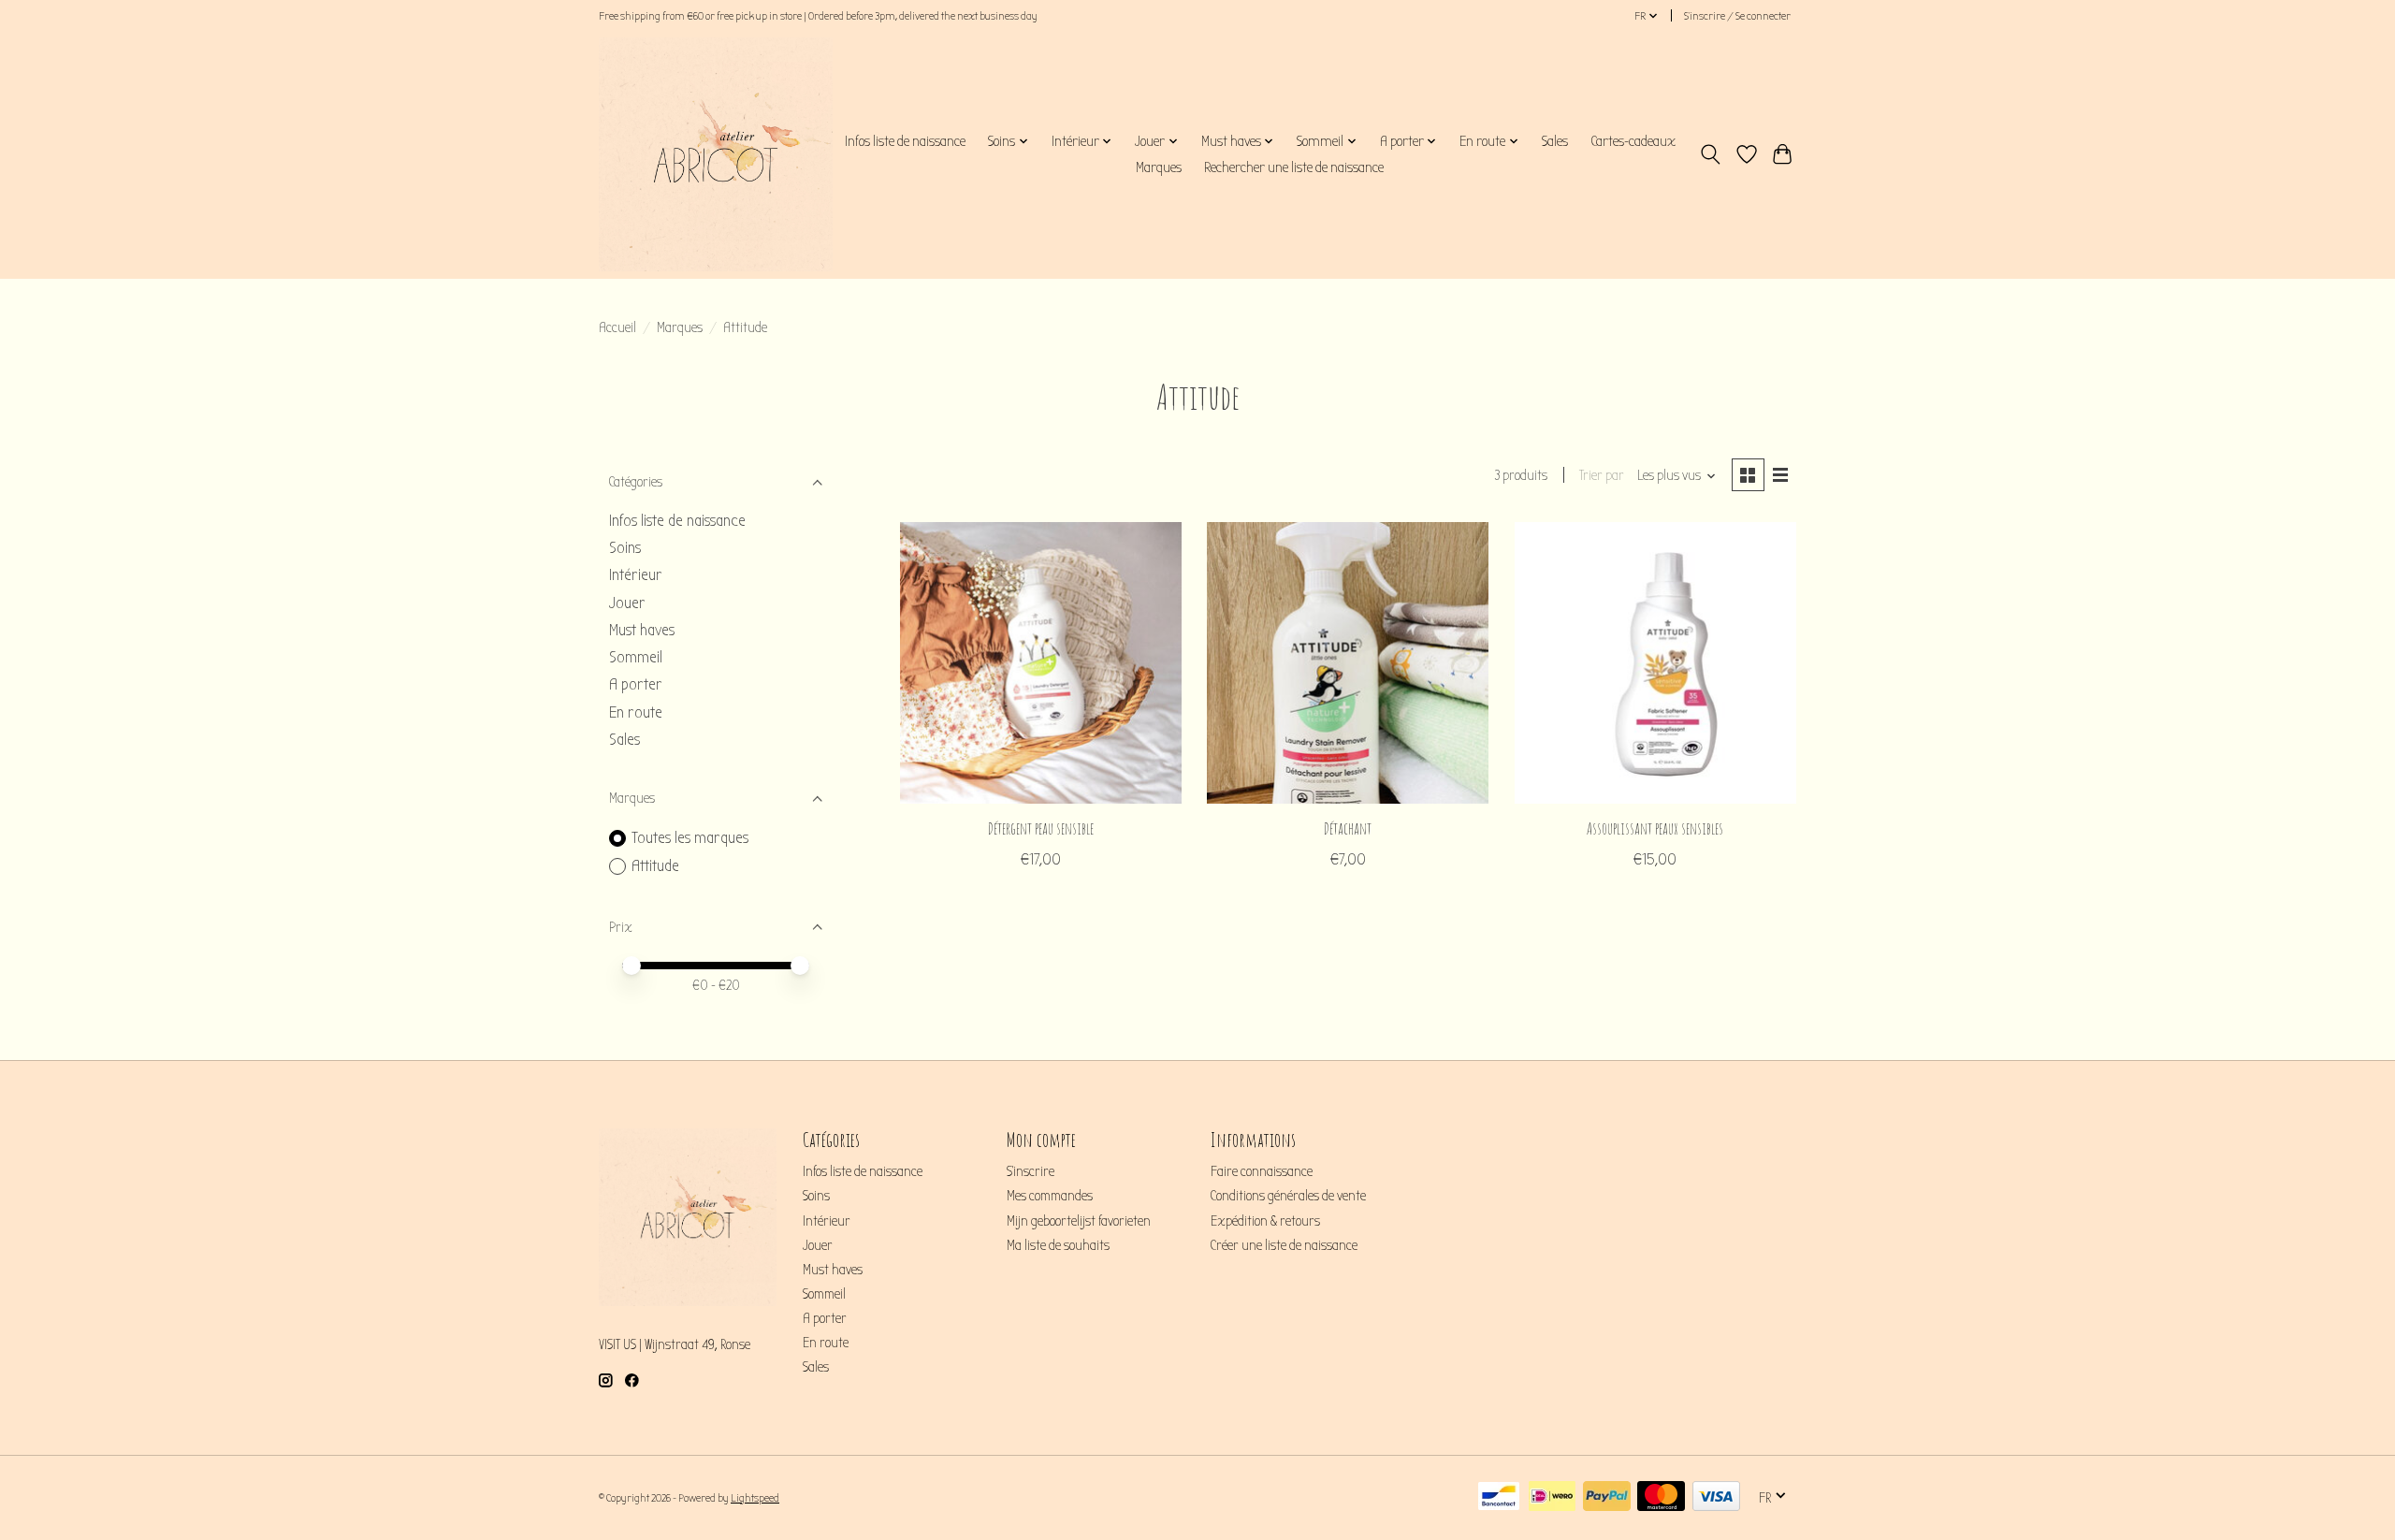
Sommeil (636, 657)
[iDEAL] (1552, 1497)
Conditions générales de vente (1288, 1196)
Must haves (642, 630)
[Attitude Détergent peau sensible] (1041, 663)
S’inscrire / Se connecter (1737, 16)
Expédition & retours (1265, 1221)
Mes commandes (1050, 1196)
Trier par (1602, 476)
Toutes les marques (690, 838)
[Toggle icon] (1711, 154)
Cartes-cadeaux (1633, 141)
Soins (625, 548)
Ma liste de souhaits (1058, 1246)
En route (636, 712)
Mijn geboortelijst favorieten (1079, 1221)
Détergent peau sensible (1041, 828)
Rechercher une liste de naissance (1294, 167)
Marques (1159, 167)
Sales (1555, 141)
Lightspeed (755, 1498)
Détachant (1348, 828)
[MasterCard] (1661, 1497)
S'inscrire (1031, 1172)
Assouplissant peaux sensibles (1655, 828)
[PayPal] (1607, 1497)
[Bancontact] (1499, 1497)
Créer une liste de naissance (1284, 1246)
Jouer (627, 603)
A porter (636, 684)
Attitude (655, 866)
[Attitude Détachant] (1348, 663)
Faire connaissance (1262, 1172)
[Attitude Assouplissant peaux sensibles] (1655, 663)
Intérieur (636, 575)
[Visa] (1716, 1497)
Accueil (617, 328)
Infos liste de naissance (905, 141)
